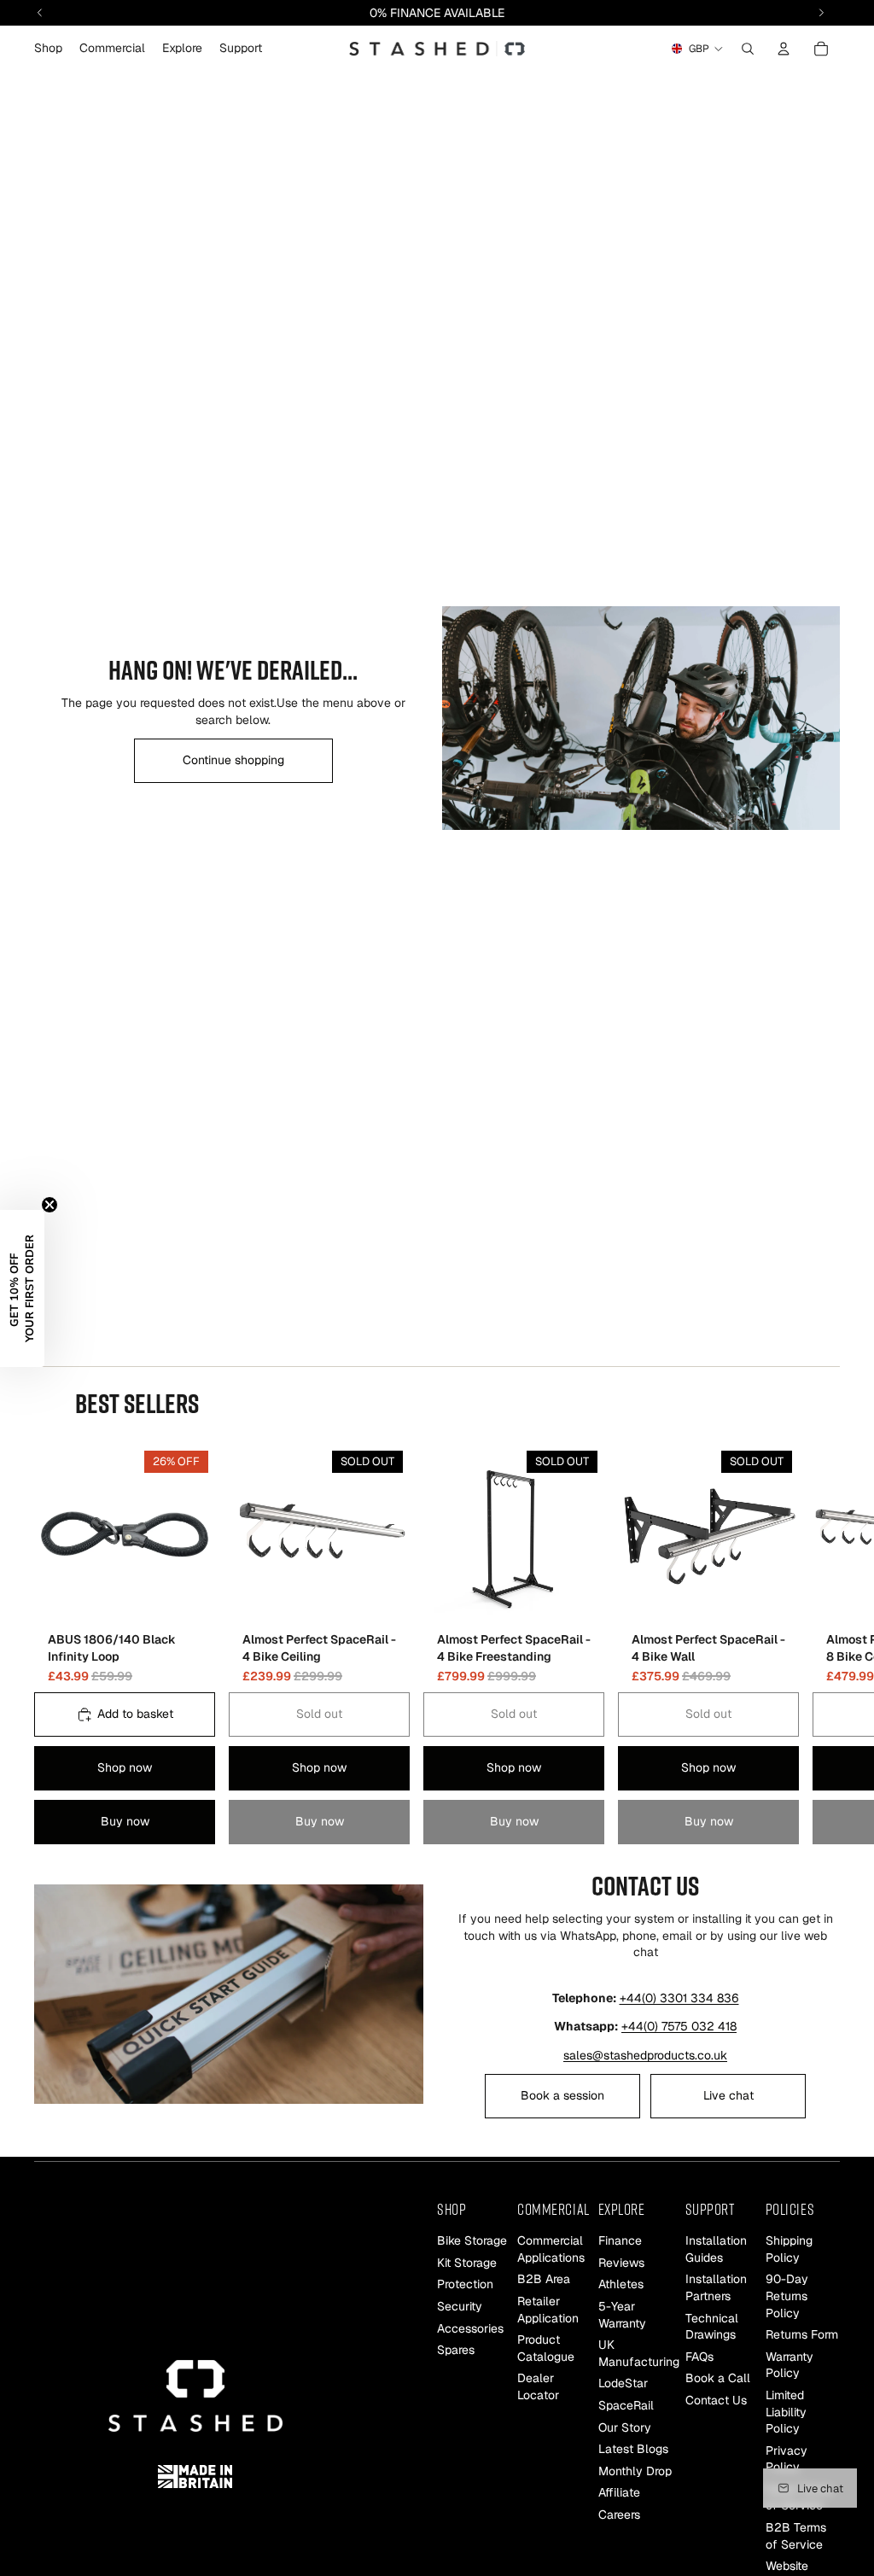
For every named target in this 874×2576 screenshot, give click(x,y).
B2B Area (544, 2279)
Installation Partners (716, 2287)
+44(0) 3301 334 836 (679, 1998)
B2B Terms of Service (796, 2536)
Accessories (470, 2328)
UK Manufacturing (639, 2353)
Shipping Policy (789, 2249)
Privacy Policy (787, 2459)
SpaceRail (626, 2405)
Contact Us (716, 2400)
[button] (22, 1288)
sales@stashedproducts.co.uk (645, 2055)
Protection (465, 2284)
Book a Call (718, 2378)
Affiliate (619, 2492)
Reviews (621, 2263)
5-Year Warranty (622, 2315)
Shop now (125, 1767)
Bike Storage (472, 2240)
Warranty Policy (790, 2365)
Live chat (728, 2095)
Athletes (621, 2284)
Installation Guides (716, 2249)
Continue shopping (233, 760)
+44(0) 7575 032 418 (679, 2026)
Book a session (562, 2095)
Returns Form (802, 2334)
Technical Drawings (712, 2327)
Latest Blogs (633, 2449)
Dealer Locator (538, 2386)
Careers (619, 2515)
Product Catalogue (546, 2348)
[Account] (784, 49)
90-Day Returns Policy (787, 2296)
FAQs (699, 2357)
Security (460, 2306)
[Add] (189, 1598)
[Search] (748, 49)
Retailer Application (548, 2310)
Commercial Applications (551, 2249)
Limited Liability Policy (786, 2412)
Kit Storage (467, 2263)
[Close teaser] (50, 1205)
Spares (456, 2350)
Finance (620, 2240)
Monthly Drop (635, 2471)
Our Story (625, 2427)
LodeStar (623, 2383)
